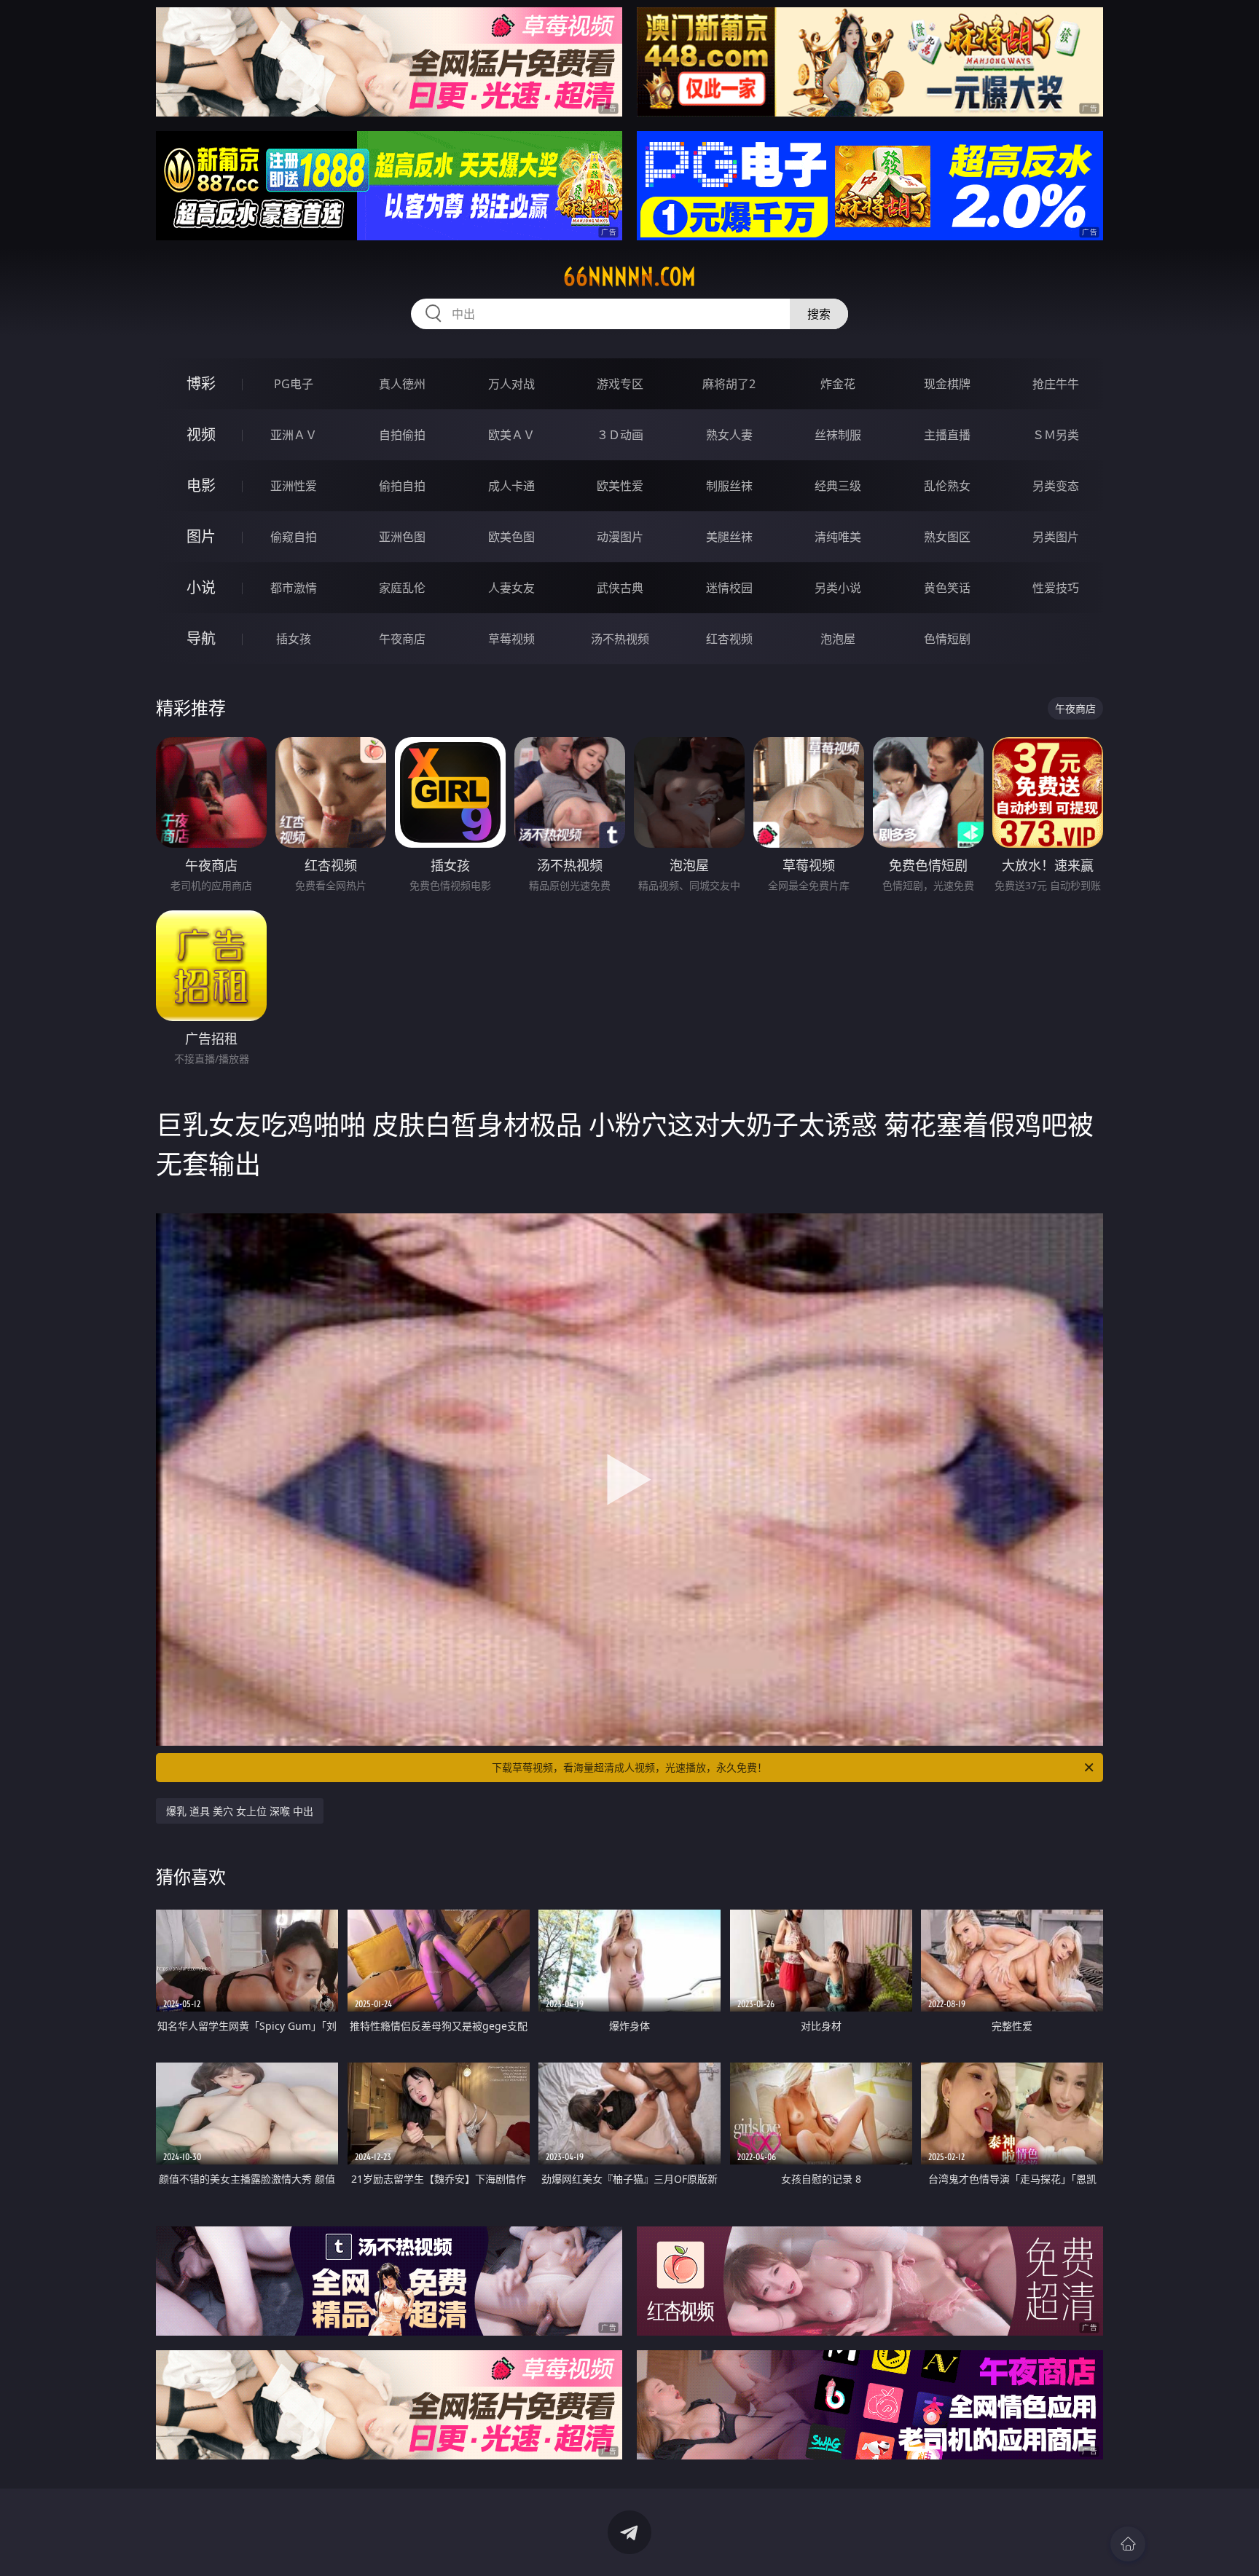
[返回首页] (1128, 2544)
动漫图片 (620, 537)
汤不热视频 (620, 639)
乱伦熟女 (947, 486)
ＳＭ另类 (1056, 435)
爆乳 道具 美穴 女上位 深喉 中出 (240, 1811)
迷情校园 (729, 588)
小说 (201, 587)
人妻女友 (511, 588)
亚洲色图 (402, 537)
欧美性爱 (620, 486)
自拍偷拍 (402, 435)
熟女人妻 (729, 435)
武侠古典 (620, 588)
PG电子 (294, 384)
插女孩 (294, 639)
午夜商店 (402, 639)
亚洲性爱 (294, 486)
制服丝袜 (729, 486)
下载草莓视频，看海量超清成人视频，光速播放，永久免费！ (629, 1767)
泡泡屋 (838, 639)
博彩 (201, 383)
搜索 (819, 314)
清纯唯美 (838, 537)
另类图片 (1056, 537)
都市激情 (294, 588)
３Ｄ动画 (620, 435)
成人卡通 (511, 486)
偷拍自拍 (402, 486)
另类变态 (1056, 486)
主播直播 (947, 435)
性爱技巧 (1056, 588)
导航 (201, 638)
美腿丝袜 (729, 537)
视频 (201, 434)
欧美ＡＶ (511, 435)
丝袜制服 (838, 435)
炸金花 (838, 384)
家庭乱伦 (402, 588)
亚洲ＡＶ (294, 435)
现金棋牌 (947, 384)
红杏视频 (729, 639)
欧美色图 (511, 537)
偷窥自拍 (294, 537)
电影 (201, 485)
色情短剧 (947, 639)
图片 (201, 536)
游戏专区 (620, 384)
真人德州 (402, 384)
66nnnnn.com (629, 277)
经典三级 (838, 486)
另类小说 (838, 588)
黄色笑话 (947, 588)
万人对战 (511, 384)
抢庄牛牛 (1056, 384)
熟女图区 (947, 537)
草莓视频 (511, 639)
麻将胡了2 (729, 384)
